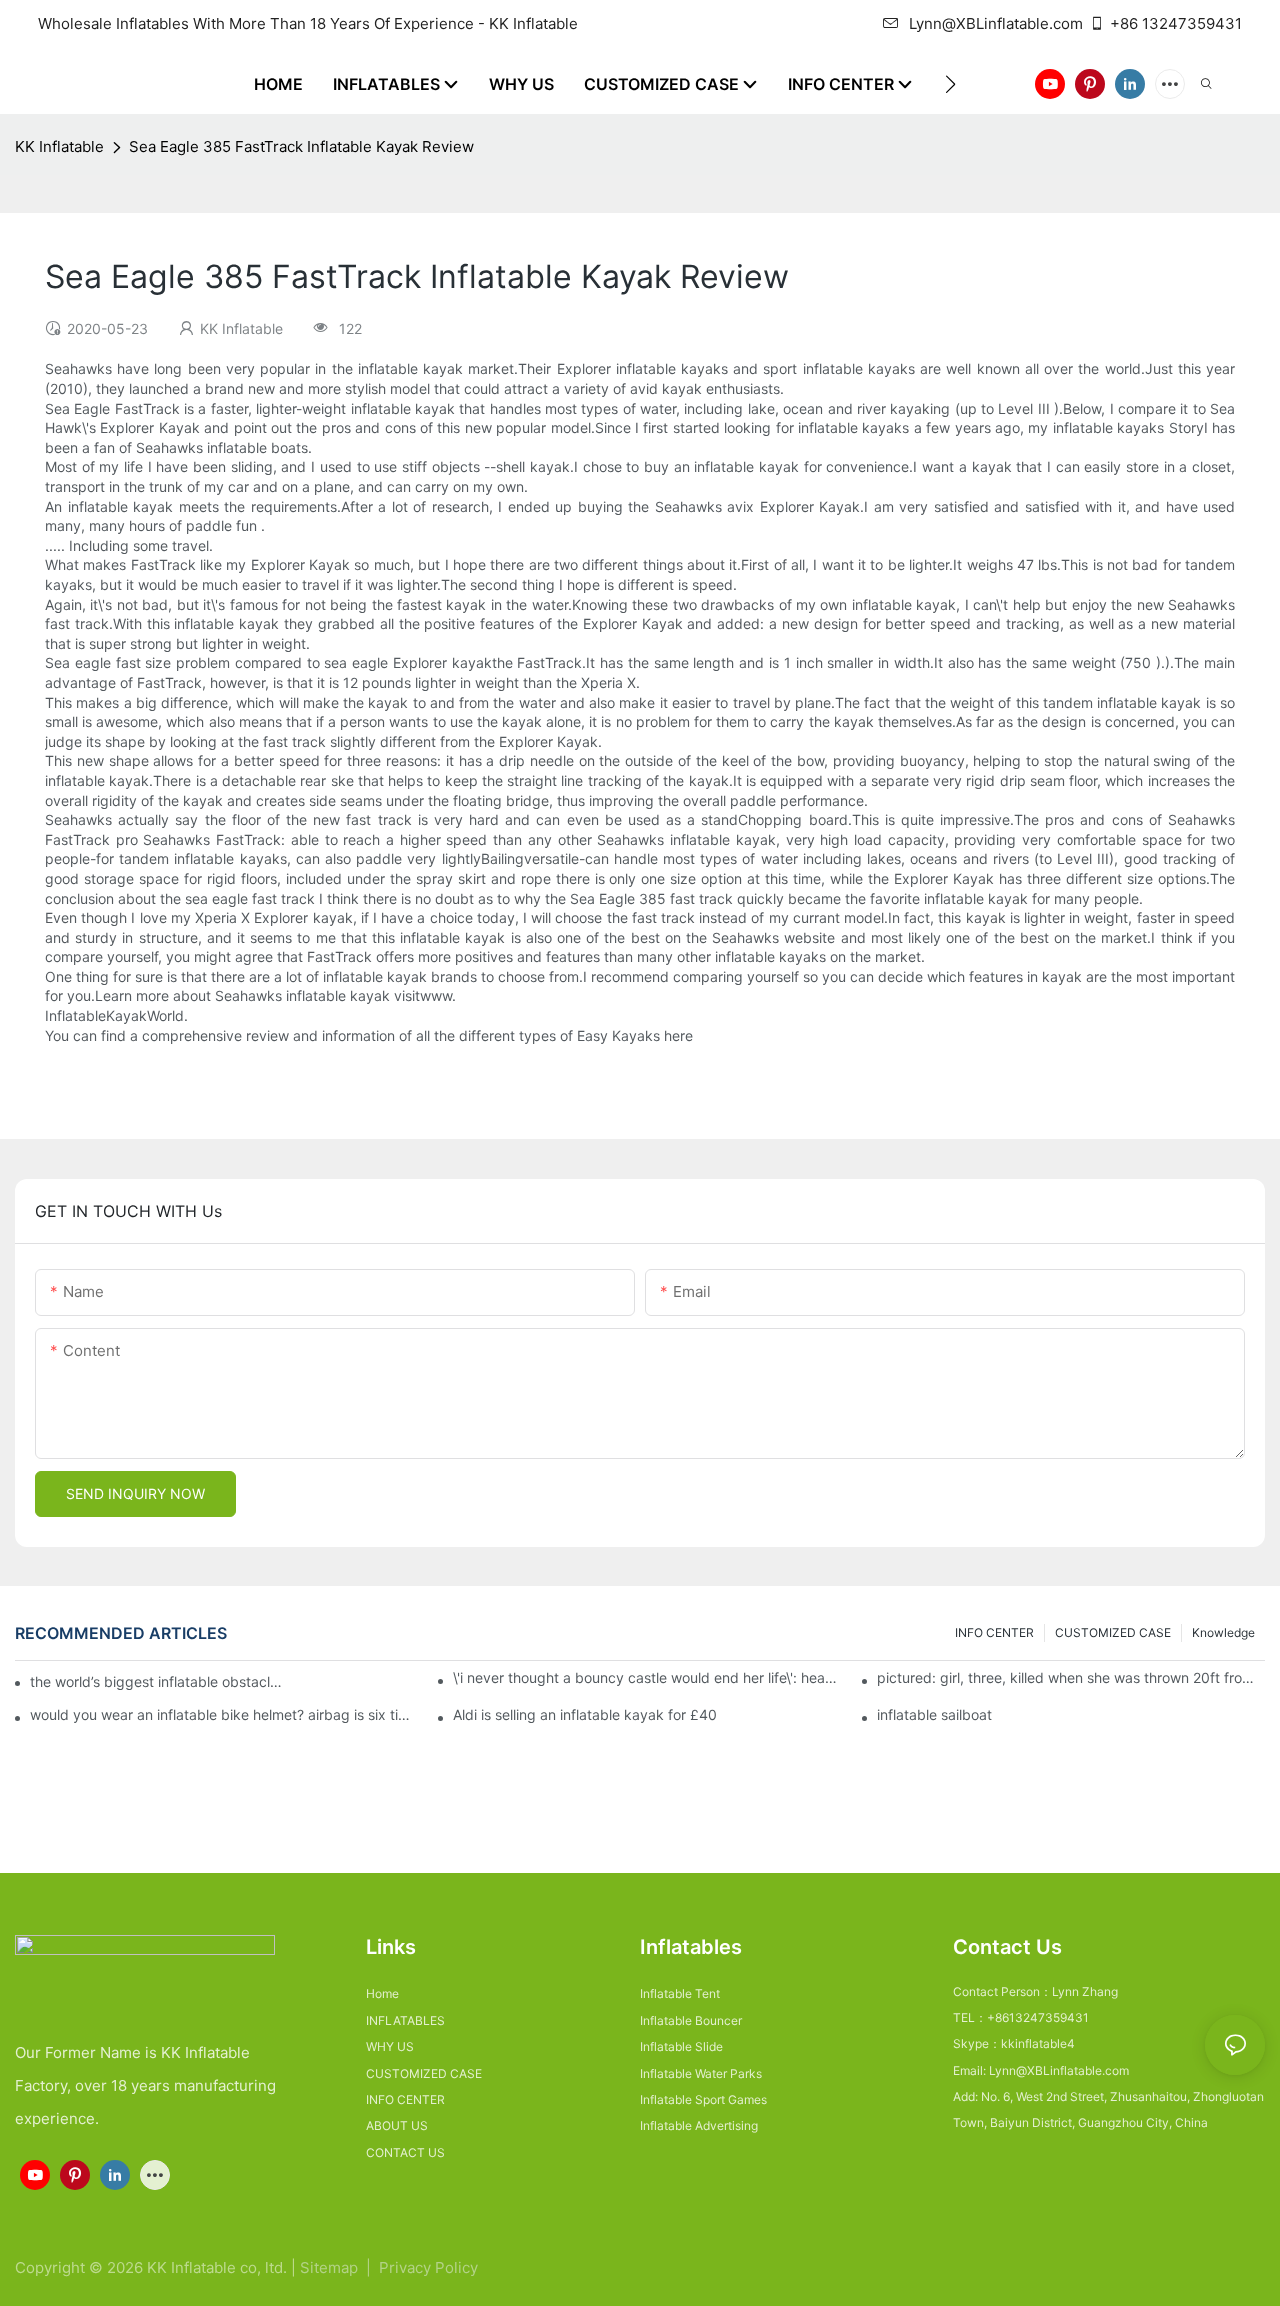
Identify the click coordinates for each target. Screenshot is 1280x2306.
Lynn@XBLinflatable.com (996, 23)
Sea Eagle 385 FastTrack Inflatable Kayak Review (301, 146)
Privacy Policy (428, 2267)
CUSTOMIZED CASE (1113, 1632)
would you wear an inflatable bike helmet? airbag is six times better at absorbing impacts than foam (224, 1715)
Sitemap (331, 2267)
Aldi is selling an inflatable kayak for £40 (585, 1715)
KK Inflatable (59, 146)
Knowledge (1223, 1632)
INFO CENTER (994, 1632)
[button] (950, 84)
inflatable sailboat (934, 1715)
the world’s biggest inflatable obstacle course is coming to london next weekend (157, 1681)
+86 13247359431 (1176, 23)
